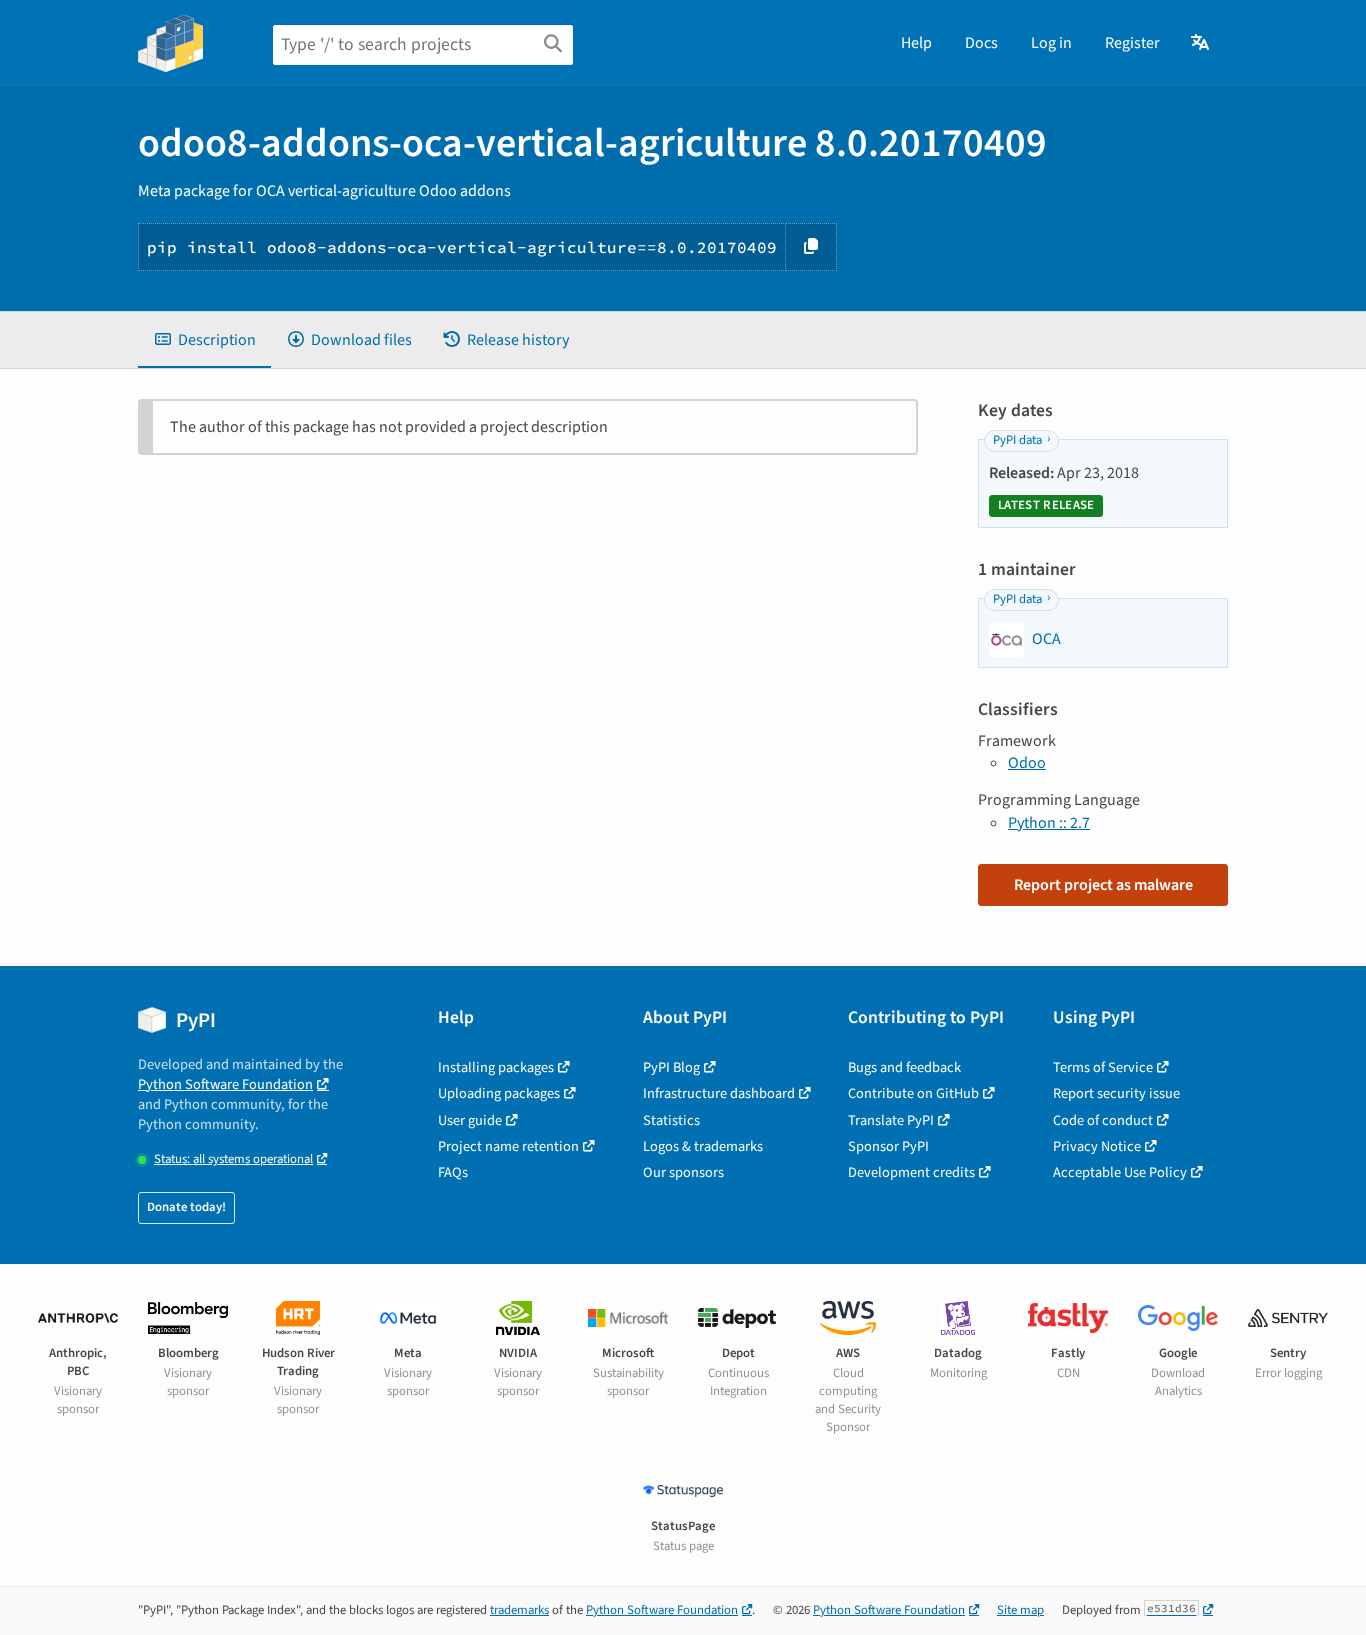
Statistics (671, 1120)
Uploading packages (499, 1093)
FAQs (453, 1172)
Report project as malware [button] (1103, 885)
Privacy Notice (1097, 1146)
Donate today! (186, 1207)
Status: (233, 1159)
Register (1132, 43)
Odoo (1027, 763)
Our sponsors (683, 1172)
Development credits (911, 1172)
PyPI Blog (671, 1067)
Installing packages (496, 1067)
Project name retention (508, 1146)
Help (916, 43)
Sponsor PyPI (888, 1146)
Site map (1020, 1610)
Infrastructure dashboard (719, 1093)
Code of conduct (1103, 1120)
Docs (981, 43)
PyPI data (1017, 440)
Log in (1051, 43)
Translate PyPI (891, 1120)
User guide (470, 1120)
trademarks (519, 1610)
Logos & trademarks (703, 1146)
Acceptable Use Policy (1120, 1172)
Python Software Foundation (225, 1084)
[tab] (204, 340)
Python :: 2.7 (1049, 823)
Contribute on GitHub (913, 1093)
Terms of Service (1103, 1067)
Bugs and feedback (904, 1067)
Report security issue (1116, 1093)
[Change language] (1201, 43)
